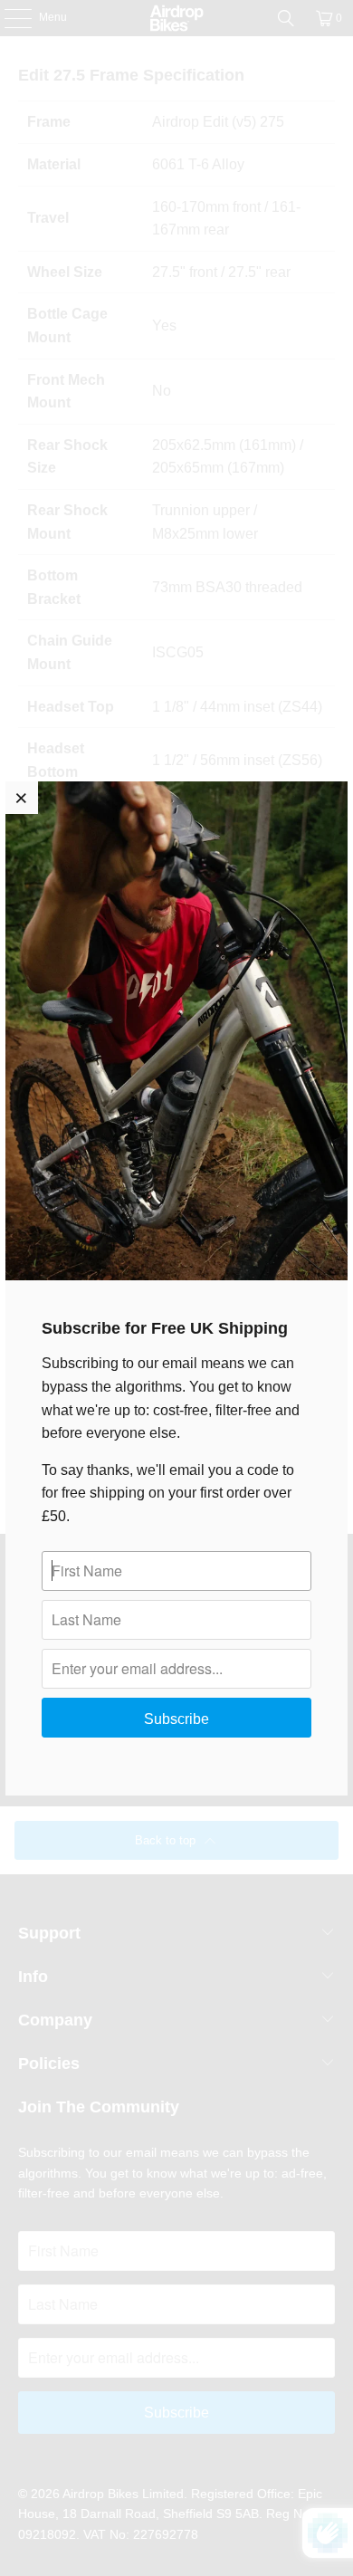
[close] (22, 798)
